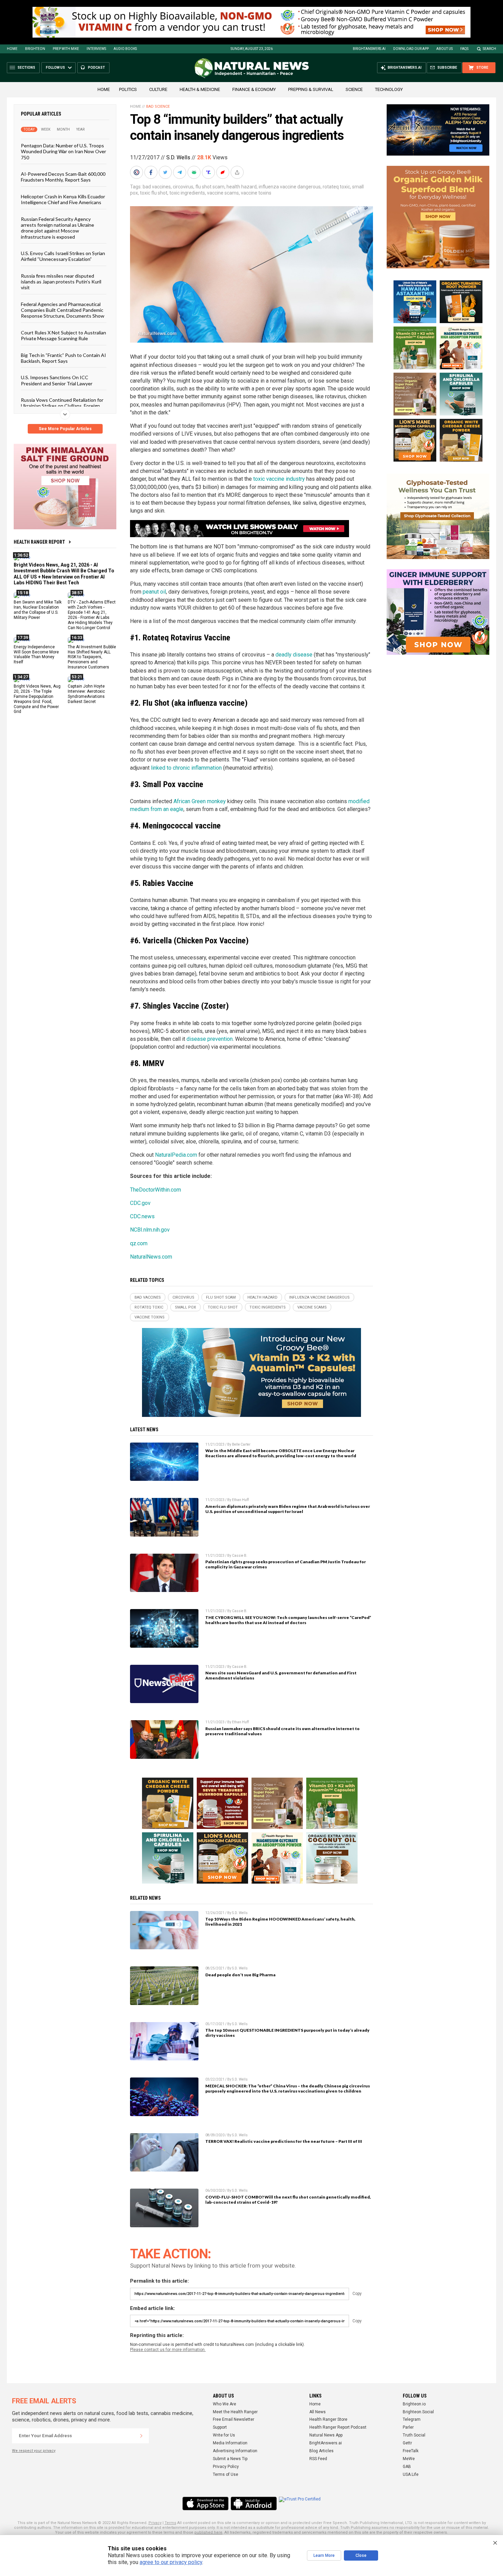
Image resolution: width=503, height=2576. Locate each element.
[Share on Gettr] (223, 172)
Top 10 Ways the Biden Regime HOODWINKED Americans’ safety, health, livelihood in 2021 (280, 1922)
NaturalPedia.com (176, 1155)
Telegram (412, 2419)
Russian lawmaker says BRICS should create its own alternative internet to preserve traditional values (282, 1731)
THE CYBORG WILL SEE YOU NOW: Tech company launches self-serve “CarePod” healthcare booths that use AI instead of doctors (288, 1620)
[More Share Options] (238, 172)
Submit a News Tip (230, 2459)
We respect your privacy (34, 2451)
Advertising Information (235, 2451)
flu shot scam (210, 187)
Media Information (230, 2443)
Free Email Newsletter (234, 2419)
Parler (408, 2427)
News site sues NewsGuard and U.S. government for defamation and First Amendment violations (281, 1675)
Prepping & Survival (311, 89)
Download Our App (411, 49)
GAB (407, 2467)
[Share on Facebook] (152, 172)
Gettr (407, 2443)
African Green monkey (200, 801)
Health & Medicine (200, 89)
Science (354, 89)
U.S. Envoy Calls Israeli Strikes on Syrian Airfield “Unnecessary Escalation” (63, 256)
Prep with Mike (66, 49)
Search (489, 49)
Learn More (324, 2555)
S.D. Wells (178, 157)
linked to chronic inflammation (186, 768)
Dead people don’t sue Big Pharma (240, 1975)
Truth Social (414, 2435)
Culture (158, 89)
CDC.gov (140, 1203)
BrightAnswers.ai (369, 49)
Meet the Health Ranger (235, 2412)
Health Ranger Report (39, 542)
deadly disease (294, 655)
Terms (170, 2523)
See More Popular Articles (65, 429)
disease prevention (210, 1039)
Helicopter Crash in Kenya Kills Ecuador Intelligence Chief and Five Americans (63, 199)
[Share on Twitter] (166, 172)
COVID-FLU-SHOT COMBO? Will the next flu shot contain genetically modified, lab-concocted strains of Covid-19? (288, 2200)
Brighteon (35, 49)
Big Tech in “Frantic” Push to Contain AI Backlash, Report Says (63, 358)
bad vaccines (157, 187)
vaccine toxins (256, 193)
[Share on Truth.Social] (209, 172)
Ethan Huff (240, 1500)
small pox (185, 1307)
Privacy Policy (226, 2467)
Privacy (155, 2523)
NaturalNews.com (151, 1257)
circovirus (183, 187)
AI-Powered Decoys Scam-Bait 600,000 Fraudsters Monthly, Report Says (63, 177)
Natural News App (326, 2435)
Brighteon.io (414, 2404)
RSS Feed (318, 2459)
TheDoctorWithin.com (156, 1190)
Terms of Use (225, 2474)
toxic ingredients (187, 193)
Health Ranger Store (328, 2419)
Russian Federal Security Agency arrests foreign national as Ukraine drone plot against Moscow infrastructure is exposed (57, 228)
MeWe (409, 2459)
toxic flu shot (154, 193)
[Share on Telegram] (180, 172)
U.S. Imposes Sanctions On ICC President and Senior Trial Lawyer (57, 380)
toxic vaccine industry (279, 479)
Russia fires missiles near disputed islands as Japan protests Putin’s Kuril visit (61, 281)
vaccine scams (223, 193)
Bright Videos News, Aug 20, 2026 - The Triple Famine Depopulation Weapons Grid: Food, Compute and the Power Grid (37, 699)
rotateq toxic (336, 187)
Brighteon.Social (418, 2412)
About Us (444, 49)
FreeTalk (411, 2451)
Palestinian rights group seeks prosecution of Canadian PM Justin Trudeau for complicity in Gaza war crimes (286, 1564)
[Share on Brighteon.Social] (137, 172)
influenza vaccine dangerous (290, 187)
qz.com (139, 1243)
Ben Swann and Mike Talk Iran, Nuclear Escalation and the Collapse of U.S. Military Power (38, 610)
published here (208, 2532)
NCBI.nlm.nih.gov (150, 1230)
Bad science (158, 107)
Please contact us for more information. (168, 2350)
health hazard (242, 187)
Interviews (96, 49)
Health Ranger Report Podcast (338, 2427)
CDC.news (142, 1216)
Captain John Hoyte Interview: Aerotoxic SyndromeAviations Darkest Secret (86, 694)
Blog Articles (321, 2451)
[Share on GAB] (195, 172)
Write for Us (224, 2435)
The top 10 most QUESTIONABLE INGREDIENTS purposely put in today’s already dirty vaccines (287, 2033)
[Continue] (141, 2436)
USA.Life (411, 2474)
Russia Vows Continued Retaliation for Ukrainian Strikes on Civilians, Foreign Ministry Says (62, 406)
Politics (128, 89)
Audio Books (125, 49)
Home (12, 49)
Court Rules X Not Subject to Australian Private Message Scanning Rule (63, 335)
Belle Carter (241, 1444)
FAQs (464, 49)
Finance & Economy (254, 89)
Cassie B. (240, 1556)
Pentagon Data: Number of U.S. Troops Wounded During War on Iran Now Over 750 (63, 151)
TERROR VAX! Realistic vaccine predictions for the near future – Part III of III (284, 2141)
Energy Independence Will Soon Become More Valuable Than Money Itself (36, 654)
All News (318, 2412)
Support (220, 2427)
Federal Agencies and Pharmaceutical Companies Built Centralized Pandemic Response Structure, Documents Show (63, 310)
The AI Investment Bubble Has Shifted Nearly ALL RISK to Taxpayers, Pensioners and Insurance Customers (92, 657)
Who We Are (224, 2404)
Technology (389, 89)
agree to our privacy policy (171, 2562)
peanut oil (154, 592)
